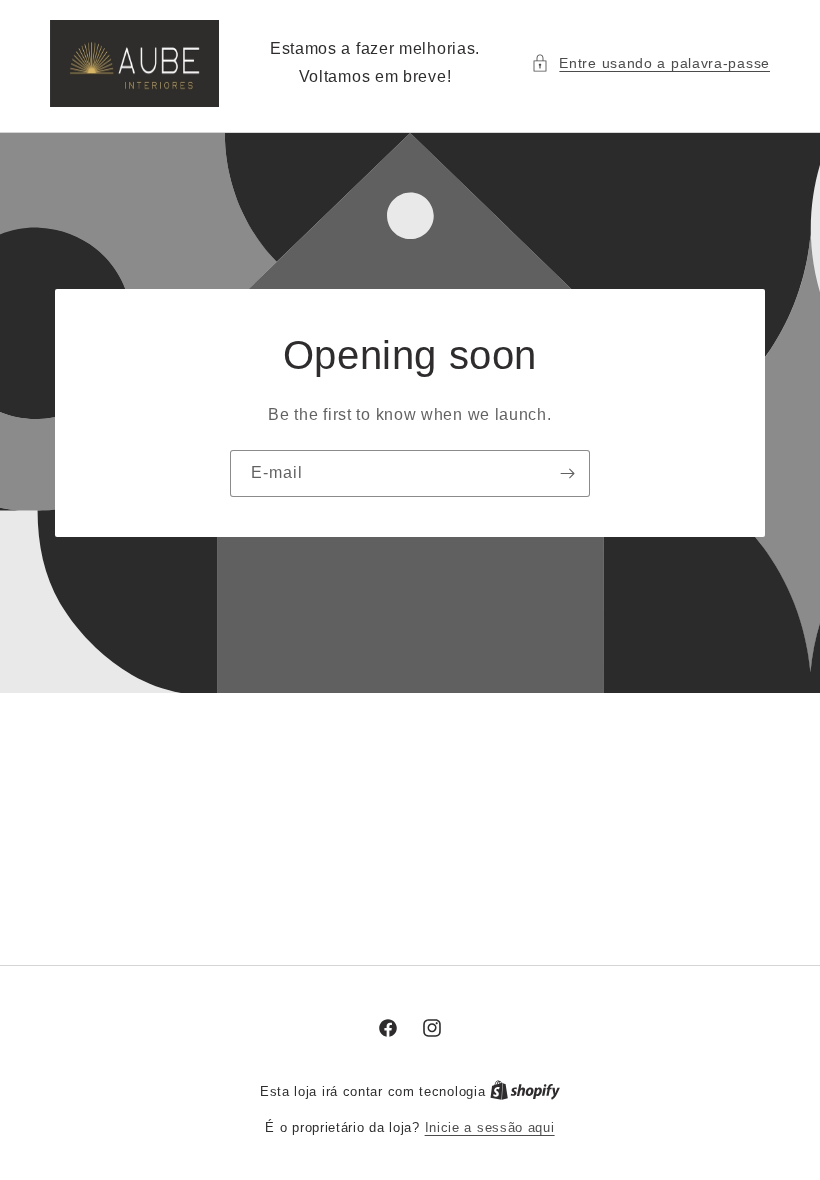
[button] (650, 63)
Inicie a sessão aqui (490, 1127)
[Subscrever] (567, 472)
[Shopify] (525, 1091)
